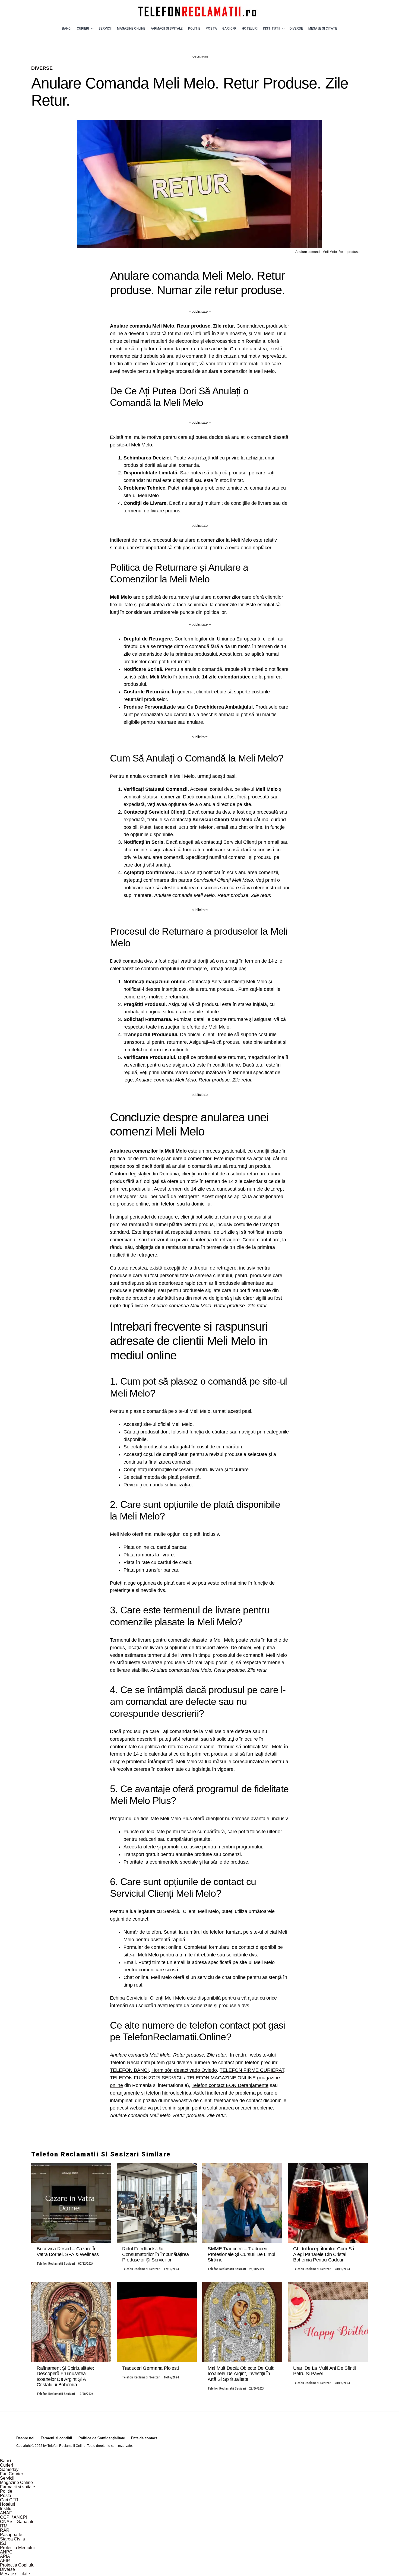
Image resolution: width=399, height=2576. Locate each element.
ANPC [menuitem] (6, 2552)
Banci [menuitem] (6, 2461)
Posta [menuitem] (6, 2496)
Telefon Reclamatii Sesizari (56, 2264)
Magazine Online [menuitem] (16, 2483)
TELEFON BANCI (129, 2070)
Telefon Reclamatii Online (66, 2446)
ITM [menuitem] (4, 2526)
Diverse (296, 28)
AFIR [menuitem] (5, 2561)
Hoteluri (250, 28)
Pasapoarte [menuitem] (11, 2535)
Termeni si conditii (56, 2438)
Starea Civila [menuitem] (12, 2539)
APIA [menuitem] (5, 2556)
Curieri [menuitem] (7, 2465)
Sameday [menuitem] (9, 2469)
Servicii (105, 28)
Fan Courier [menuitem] (12, 2474)
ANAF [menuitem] (6, 2513)
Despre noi (25, 2438)
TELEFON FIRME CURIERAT (252, 2070)
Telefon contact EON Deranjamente (230, 2085)
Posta (211, 28)
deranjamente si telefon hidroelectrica (151, 2093)
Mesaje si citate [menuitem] (15, 2574)
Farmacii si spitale (167, 28)
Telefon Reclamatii (130, 2063)
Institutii (272, 28)
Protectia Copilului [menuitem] (18, 2565)
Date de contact (144, 2438)
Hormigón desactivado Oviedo (184, 2070)
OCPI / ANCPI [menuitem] (14, 2517)
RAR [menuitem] (5, 2530)
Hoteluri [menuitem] (8, 2504)
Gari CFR (229, 28)
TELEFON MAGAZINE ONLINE (221, 2078)
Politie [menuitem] (6, 2491)
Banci (67, 28)
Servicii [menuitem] (7, 2478)
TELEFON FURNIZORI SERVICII (146, 2078)
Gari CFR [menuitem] (9, 2500)
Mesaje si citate (323, 28)
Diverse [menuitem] (7, 2569)
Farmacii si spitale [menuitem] (18, 2487)
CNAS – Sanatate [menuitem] (17, 2522)
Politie (194, 28)
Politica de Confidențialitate (102, 2438)
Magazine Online (131, 28)
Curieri (83, 28)
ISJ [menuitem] (3, 2543)
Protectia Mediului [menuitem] (17, 2548)
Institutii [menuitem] (7, 2509)
